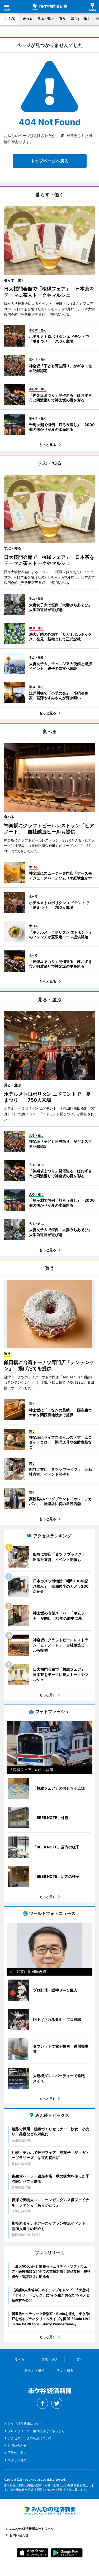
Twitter (57, 2403)
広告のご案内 (17, 2453)
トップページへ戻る (50, 161)
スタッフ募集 (17, 2460)
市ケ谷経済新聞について (25, 2424)
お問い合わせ (17, 2446)
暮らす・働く (81, 19)
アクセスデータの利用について (30, 2438)
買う (62, 19)
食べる (27, 19)
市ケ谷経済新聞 (50, 7)
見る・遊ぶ (46, 19)
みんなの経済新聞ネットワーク (50, 2511)
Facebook (43, 2403)
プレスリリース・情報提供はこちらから (36, 2431)
